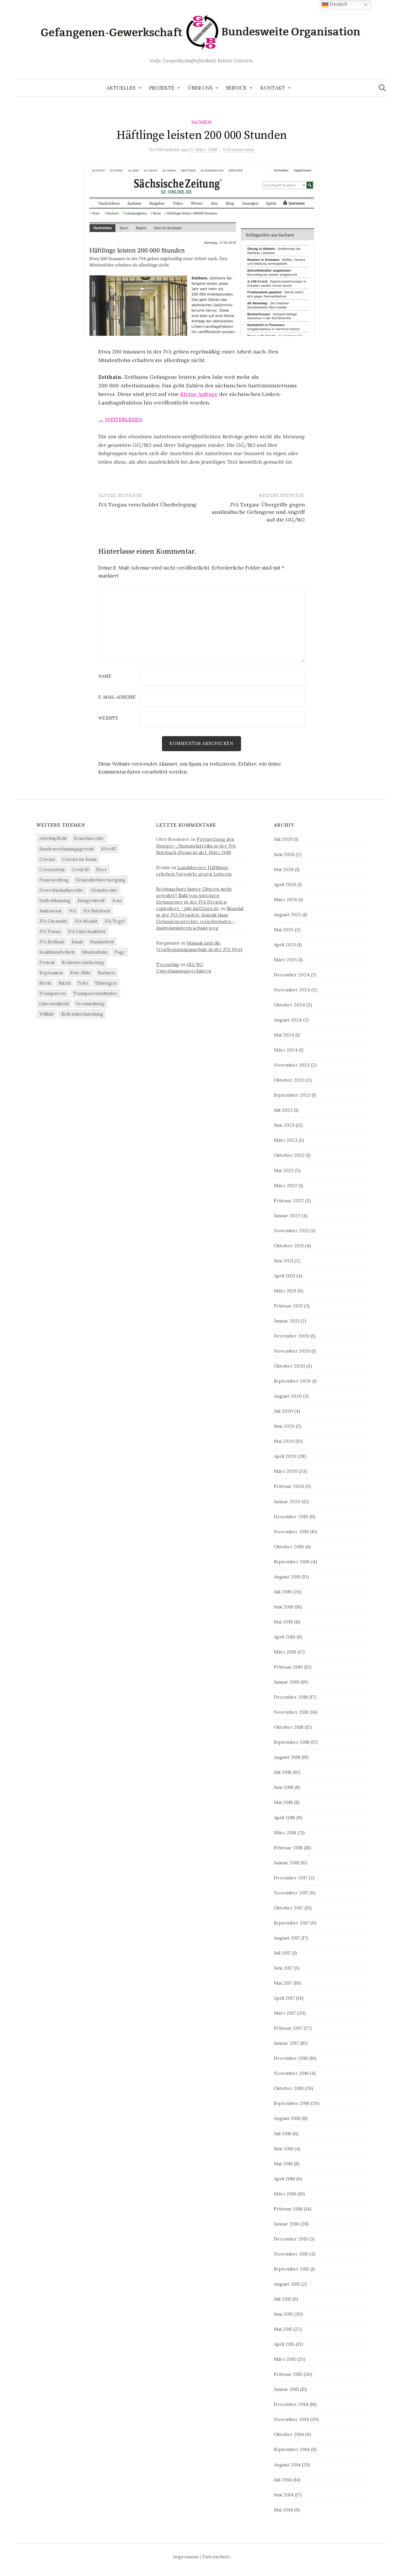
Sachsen (201, 122)
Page (120, 952)
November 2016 (291, 2073)
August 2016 (287, 2118)
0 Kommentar (239, 149)
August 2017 (287, 1938)
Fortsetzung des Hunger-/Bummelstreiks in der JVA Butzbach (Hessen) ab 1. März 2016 (196, 845)
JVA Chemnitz (53, 921)
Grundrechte (104, 890)
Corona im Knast (79, 859)
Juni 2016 (284, 2149)
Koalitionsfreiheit (57, 952)
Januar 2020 (287, 1501)
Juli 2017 (282, 1953)
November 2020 (292, 1351)
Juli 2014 (283, 2480)
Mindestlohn (95, 952)
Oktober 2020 (289, 1366)
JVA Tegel (114, 921)
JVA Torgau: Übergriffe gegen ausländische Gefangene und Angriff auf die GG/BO (258, 512)
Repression (51, 973)
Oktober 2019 (289, 1547)
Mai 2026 (284, 869)
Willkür (47, 1014)
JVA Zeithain (52, 942)
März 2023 (286, 1140)
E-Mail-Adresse (117, 697)
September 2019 (292, 1562)
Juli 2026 (283, 839)
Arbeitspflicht (53, 838)
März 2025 (285, 960)
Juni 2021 (284, 1261)
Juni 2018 (284, 1787)
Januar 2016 (286, 2224)
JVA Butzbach (96, 911)
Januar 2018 (286, 1863)
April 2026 (285, 884)
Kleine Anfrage (199, 394)
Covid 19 (80, 870)
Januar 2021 (286, 1321)
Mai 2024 (284, 1035)
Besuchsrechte (89, 838)
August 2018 (287, 1757)
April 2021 (284, 1276)
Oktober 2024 (289, 1005)
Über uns (200, 88)
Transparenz (53, 993)
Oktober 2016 (289, 2088)
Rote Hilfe (80, 973)
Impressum (186, 2557)
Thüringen (106, 983)
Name (105, 676)
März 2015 (285, 2359)
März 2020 (286, 1471)
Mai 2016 (283, 2164)
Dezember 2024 (292, 975)
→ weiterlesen (120, 419)
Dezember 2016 (291, 2058)
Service (236, 88)
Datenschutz (216, 2557)
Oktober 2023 (289, 1080)
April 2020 (285, 1456)
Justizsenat (50, 911)
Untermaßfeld (54, 1004)
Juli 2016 (283, 2133)
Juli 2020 (283, 1411)
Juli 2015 (282, 2299)
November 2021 (291, 1231)
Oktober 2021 (289, 1246)
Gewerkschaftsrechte (62, 890)
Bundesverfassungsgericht (67, 849)
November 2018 (291, 1712)
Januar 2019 (287, 1682)
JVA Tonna (50, 931)
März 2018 (285, 1833)
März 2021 (285, 1291)
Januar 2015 (286, 2389)
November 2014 (291, 2419)
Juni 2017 (283, 1968)
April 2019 (285, 1637)
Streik (45, 983)
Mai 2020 (284, 1441)
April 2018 (284, 1817)
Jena (117, 900)
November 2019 (291, 1532)
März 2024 (286, 1050)
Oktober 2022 (289, 1155)
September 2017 (291, 1923)
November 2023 (292, 1065)
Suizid (64, 983)
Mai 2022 (284, 1170)
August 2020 (288, 1396)
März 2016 (285, 2194)
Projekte (162, 88)
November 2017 (291, 1893)
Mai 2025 (284, 930)
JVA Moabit (86, 921)
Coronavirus (52, 870)
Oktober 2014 (289, 2434)
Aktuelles (121, 88)
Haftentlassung (55, 900)
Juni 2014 (284, 2495)
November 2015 (291, 2254)
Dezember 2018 (291, 1697)
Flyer (101, 870)
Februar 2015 (288, 2374)
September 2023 (292, 1095)
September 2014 (292, 2449)
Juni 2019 (284, 1607)
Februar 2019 (288, 1667)
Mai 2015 (283, 2329)
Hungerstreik (91, 900)
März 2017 (285, 2013)
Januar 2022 (287, 1215)
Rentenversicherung (83, 962)
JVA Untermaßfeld (86, 931)
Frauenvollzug (54, 880)
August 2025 (287, 914)
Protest (47, 962)
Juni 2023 (284, 1125)
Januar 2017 (286, 2043)
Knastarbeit (102, 942)
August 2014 (287, 2465)
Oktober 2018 (289, 1727)
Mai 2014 (283, 2510)
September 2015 (291, 2269)
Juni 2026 (284, 854)
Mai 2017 (283, 1983)
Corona (47, 859)
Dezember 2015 (291, 2239)
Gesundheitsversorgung (100, 880)
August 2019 (287, 1577)
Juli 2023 (283, 1110)
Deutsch (338, 4)
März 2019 (285, 1652)
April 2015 (284, 2344)
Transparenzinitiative (95, 993)
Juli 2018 (283, 1772)
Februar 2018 (288, 1848)
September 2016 (292, 2103)
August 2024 (288, 1020)
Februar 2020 (289, 1486)
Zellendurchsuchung (82, 1014)
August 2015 (287, 2284)
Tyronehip (168, 964)
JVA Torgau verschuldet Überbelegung (147, 505)
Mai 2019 (283, 1622)
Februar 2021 (288, 1306)
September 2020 (292, 1381)
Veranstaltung (90, 1004)
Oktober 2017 (289, 1908)
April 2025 (285, 945)
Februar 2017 (288, 2028)
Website (108, 718)
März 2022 (286, 1185)
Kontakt (273, 88)
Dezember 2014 (291, 2404)
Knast (77, 942)
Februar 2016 (288, 2209)
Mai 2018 (283, 1802)
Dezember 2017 (291, 1878)
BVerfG (109, 849)
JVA (72, 911)
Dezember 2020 (292, 1336)
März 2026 (286, 899)
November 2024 (292, 990)
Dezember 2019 (291, 1516)
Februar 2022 (289, 1200)
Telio (83, 983)
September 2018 (292, 1742)
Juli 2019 (283, 1592)
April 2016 (284, 2179)
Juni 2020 (284, 1426)
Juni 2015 (283, 2314)
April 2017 (284, 1998)
